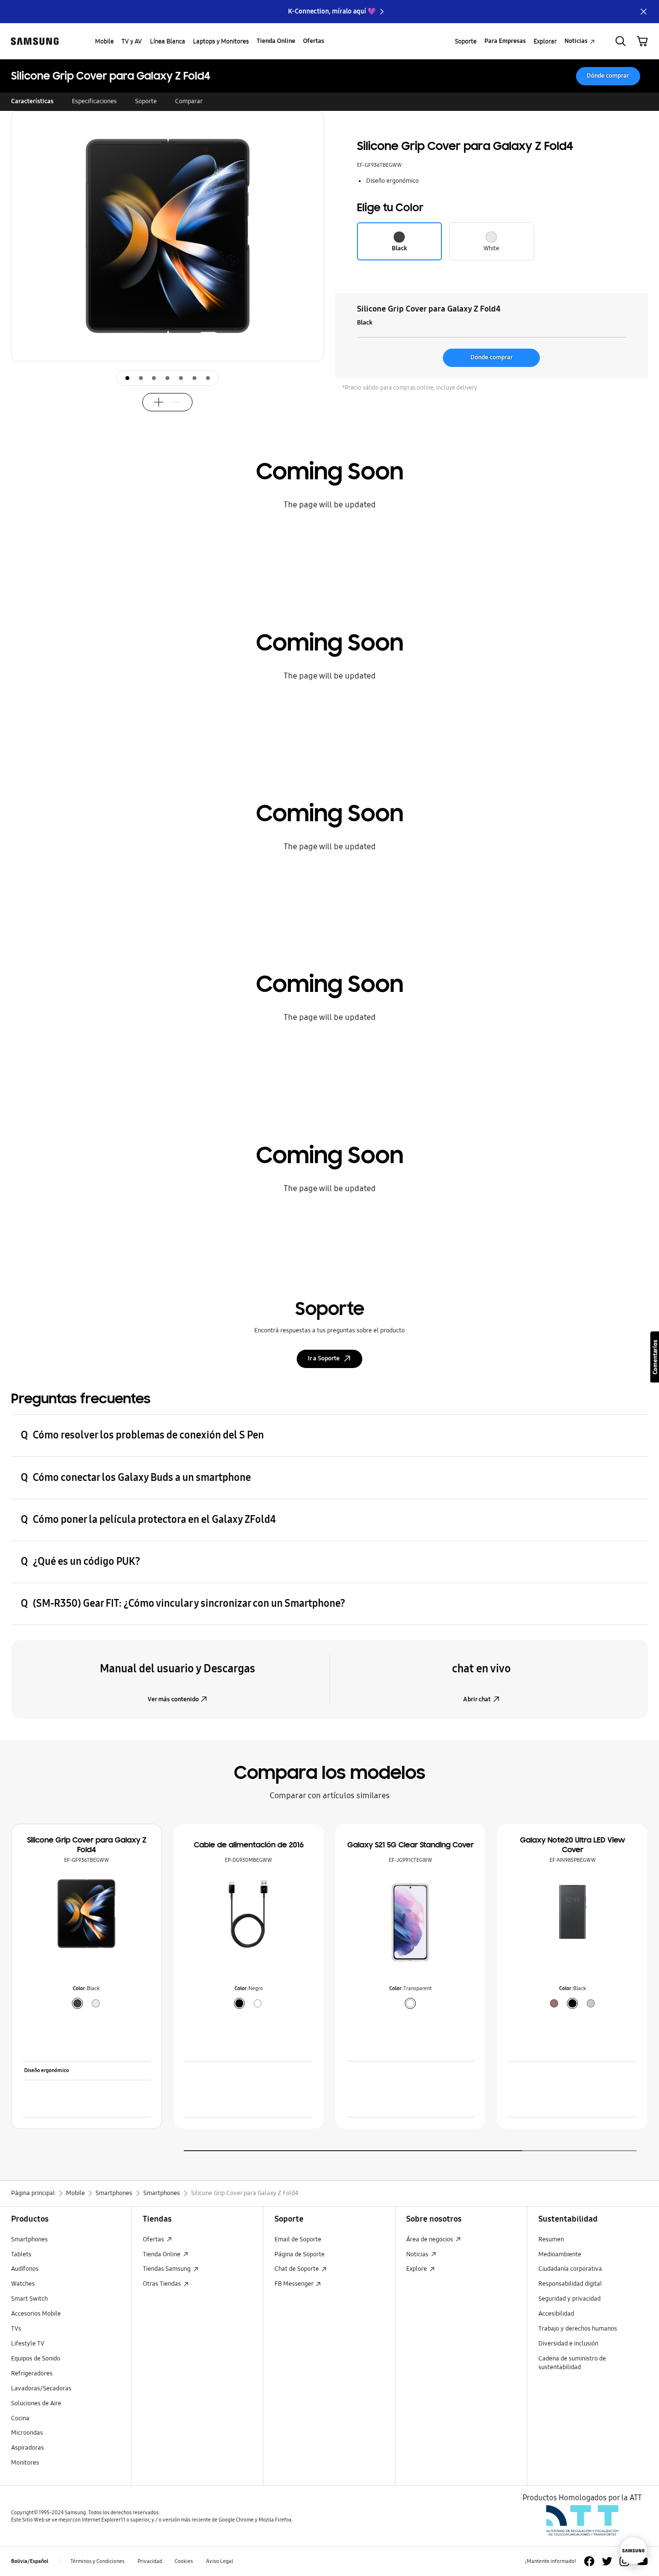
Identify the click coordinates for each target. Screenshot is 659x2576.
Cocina (20, 2418)
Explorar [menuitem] (545, 41)
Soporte (146, 101)
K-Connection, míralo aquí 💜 (332, 11)
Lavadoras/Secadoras (41, 2388)
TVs (16, 2329)
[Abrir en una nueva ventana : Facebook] (589, 2561)
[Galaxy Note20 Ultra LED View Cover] (573, 1914)
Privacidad (150, 2561)
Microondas (27, 2433)
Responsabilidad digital (570, 2284)
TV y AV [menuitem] (132, 41)
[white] (96, 2003)
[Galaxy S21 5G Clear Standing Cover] (411, 1925)
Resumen (551, 2239)
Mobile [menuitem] (104, 41)
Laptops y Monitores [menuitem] (221, 41)
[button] (311, 270)
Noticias (418, 2254)
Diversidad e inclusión (568, 2344)
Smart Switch (29, 2299)
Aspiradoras (27, 2448)
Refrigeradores (32, 2373)
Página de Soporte (300, 2254)
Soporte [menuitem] (466, 41)
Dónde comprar (608, 76)
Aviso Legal (220, 2561)
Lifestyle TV (28, 2344)
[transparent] (410, 2003)
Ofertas (154, 2239)
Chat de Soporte (297, 2269)
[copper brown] (554, 2003)
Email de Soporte (298, 2239)
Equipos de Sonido (36, 2359)
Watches (23, 2284)
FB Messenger (295, 2284)
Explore (417, 2269)
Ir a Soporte (324, 1358)
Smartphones (29, 2239)
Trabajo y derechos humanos (578, 2329)
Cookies (184, 2561)
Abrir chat (477, 1699)
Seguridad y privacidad (570, 2299)
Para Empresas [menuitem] (505, 41)
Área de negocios (430, 2239)
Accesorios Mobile (36, 2314)
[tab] (127, 378)
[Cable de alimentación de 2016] (248, 1913)
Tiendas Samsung (167, 2269)
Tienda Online (162, 2254)
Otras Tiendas (163, 2284)
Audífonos (25, 2269)
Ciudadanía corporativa (570, 2269)
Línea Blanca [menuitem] (168, 41)
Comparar (189, 101)
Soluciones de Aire (36, 2403)
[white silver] (591, 2003)
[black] (77, 2003)
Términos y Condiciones (97, 2561)
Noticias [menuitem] (576, 41)
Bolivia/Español (30, 2561)
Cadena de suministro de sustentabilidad (572, 2363)
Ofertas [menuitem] (314, 41)
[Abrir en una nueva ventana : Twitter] (607, 2561)
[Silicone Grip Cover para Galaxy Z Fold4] (86, 1913)
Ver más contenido (173, 1699)
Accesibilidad (556, 2314)
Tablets (21, 2254)
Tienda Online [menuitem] (276, 41)
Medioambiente (560, 2254)
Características (32, 101)
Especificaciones (94, 101)
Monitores (25, 2463)
